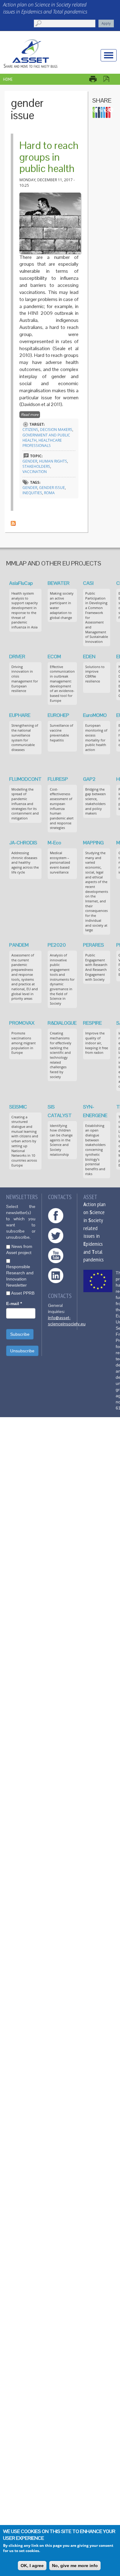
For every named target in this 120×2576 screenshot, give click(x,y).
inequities (32, 493)
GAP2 (89, 779)
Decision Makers (56, 430)
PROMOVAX (22, 1023)
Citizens (30, 430)
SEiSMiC (18, 1107)
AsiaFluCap (21, 583)
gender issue (52, 488)
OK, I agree (32, 2566)
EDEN (89, 657)
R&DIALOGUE (62, 1023)
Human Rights (53, 461)
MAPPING (93, 843)
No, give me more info (75, 2566)
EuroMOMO (95, 715)
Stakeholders (36, 466)
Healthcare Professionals (42, 443)
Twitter (56, 1236)
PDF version (109, 79)
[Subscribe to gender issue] (13, 523)
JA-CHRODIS (23, 843)
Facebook (56, 1216)
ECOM (54, 657)
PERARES (94, 945)
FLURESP (58, 779)
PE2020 (57, 945)
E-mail (14, 1304)
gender (30, 488)
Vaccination (35, 472)
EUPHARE (20, 715)
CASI (88, 583)
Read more (30, 415)
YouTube (56, 1256)
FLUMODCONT (25, 779)
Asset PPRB (23, 1293)
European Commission (98, 1281)
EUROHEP (58, 715)
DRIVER (17, 657)
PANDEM (19, 945)
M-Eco (54, 843)
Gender (30, 461)
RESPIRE (92, 1023)
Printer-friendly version (96, 79)
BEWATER (59, 583)
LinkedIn (56, 1276)
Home (8, 79)
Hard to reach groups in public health (49, 157)
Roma (49, 493)
